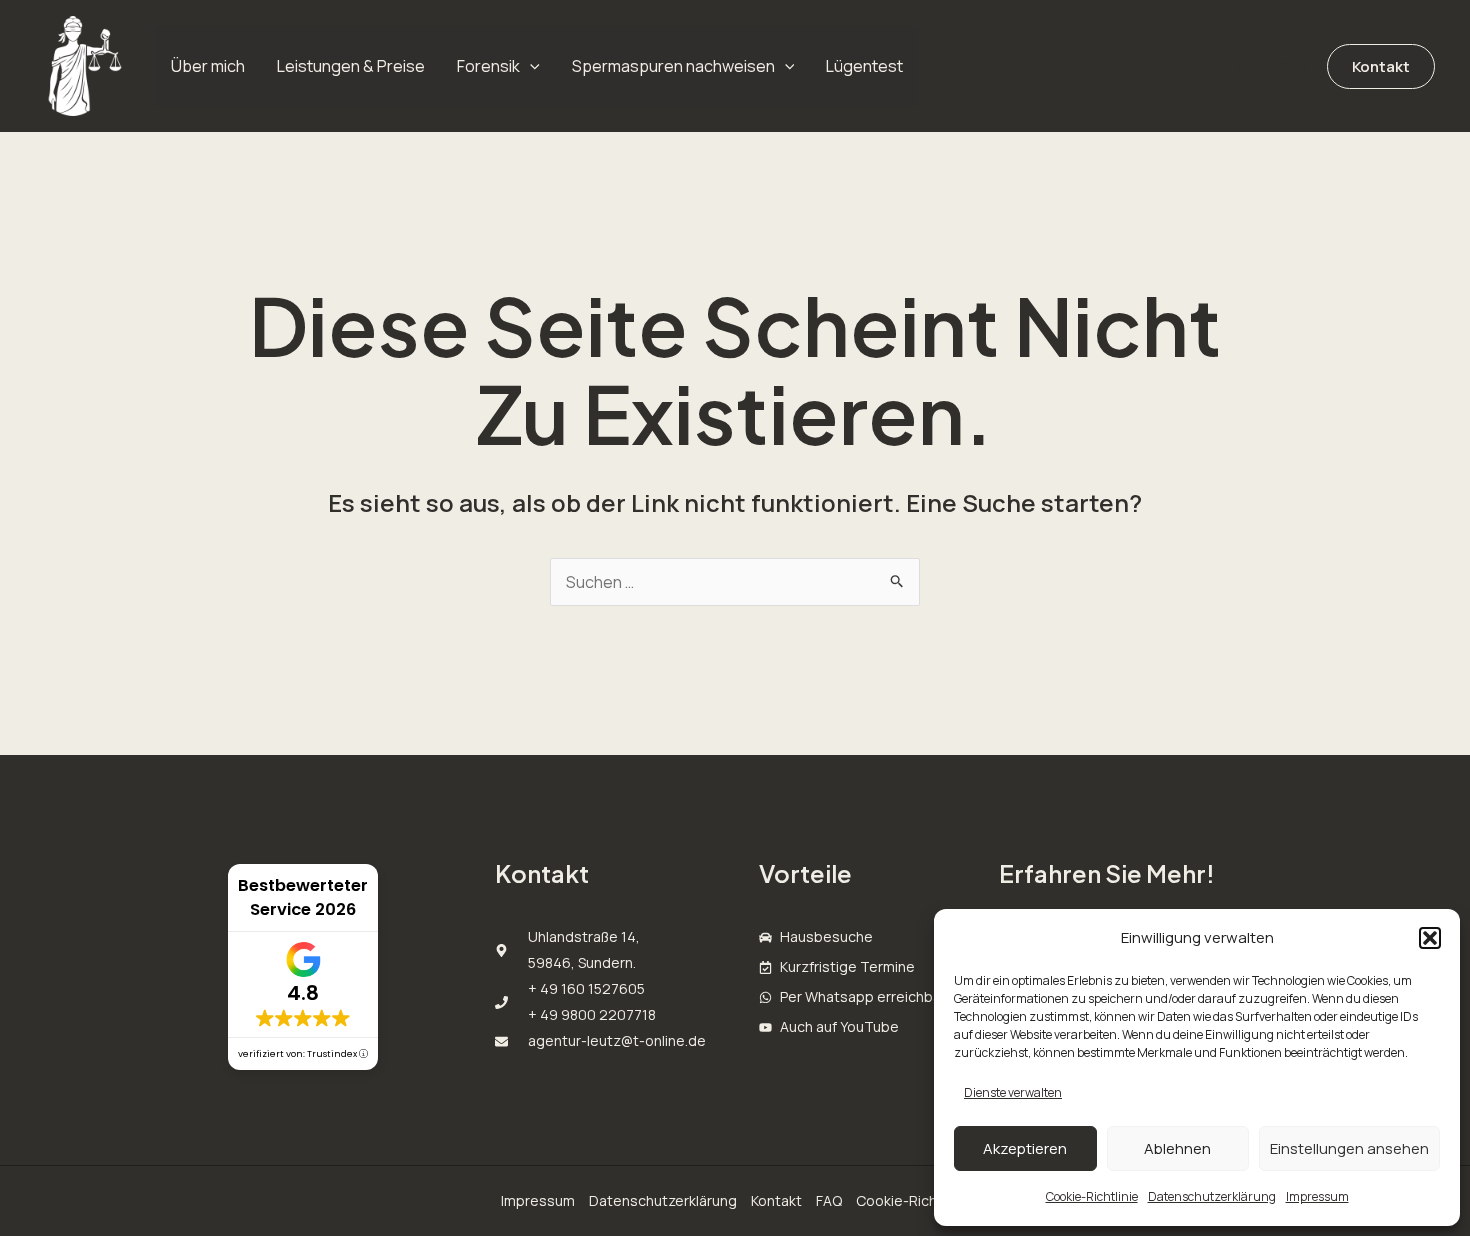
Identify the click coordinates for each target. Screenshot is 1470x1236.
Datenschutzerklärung (1212, 1196)
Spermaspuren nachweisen (673, 66)
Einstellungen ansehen (1349, 1148)
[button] (1430, 938)
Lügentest (864, 66)
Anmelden (1271, 65)
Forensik (488, 66)
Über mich (208, 66)
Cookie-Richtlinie (1092, 1196)
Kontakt (776, 1200)
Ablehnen (1177, 1148)
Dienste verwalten (1013, 1092)
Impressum (1317, 1196)
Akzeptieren (1025, 1148)
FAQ (829, 1200)
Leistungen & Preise (351, 66)
